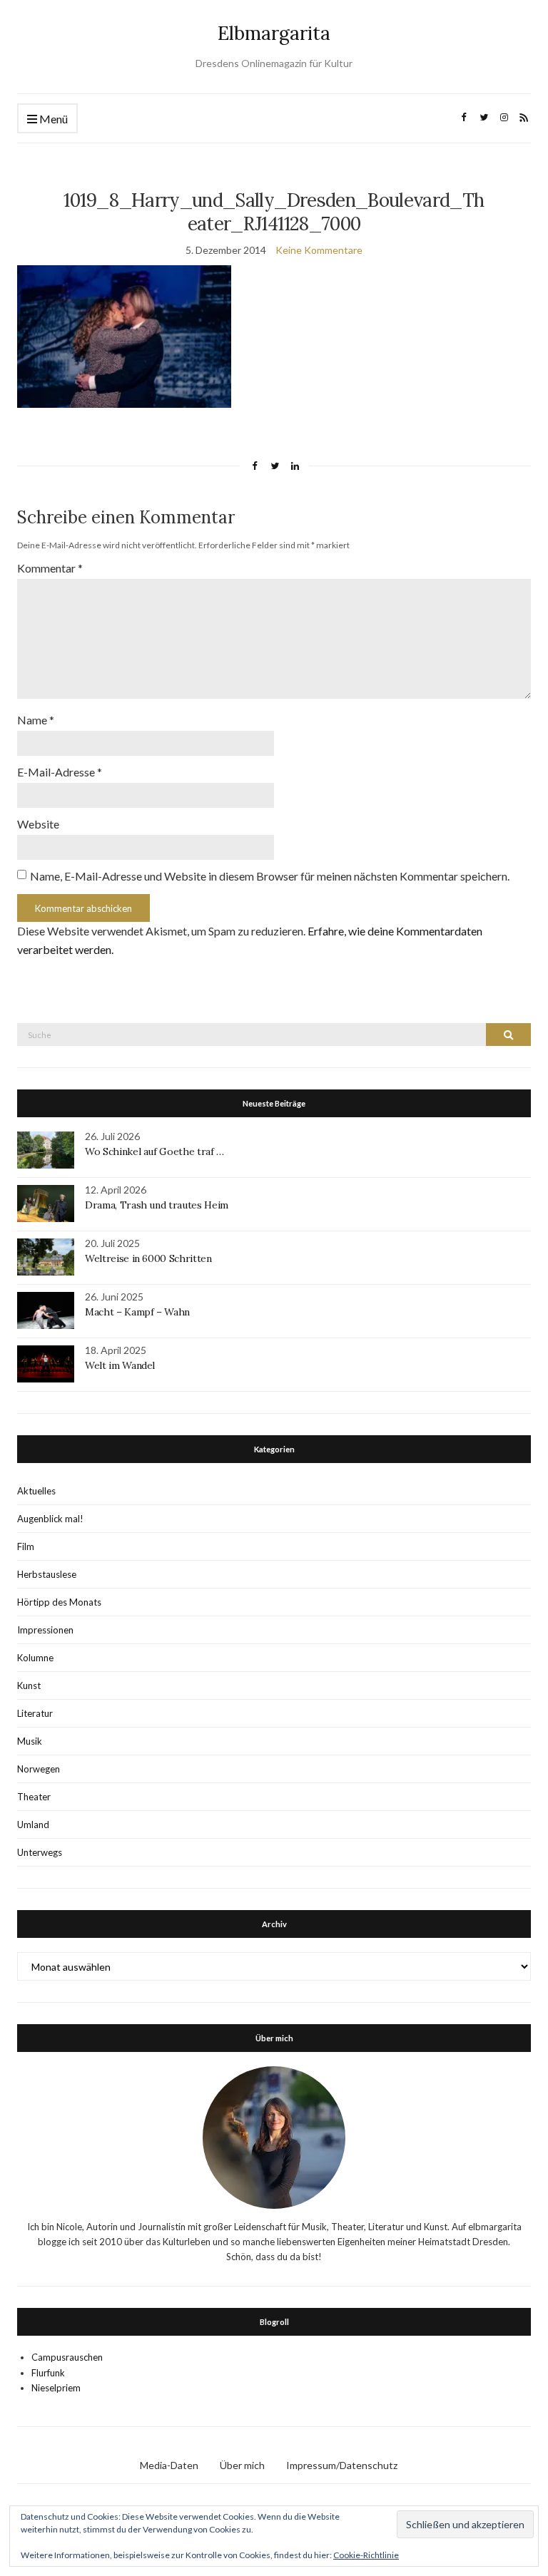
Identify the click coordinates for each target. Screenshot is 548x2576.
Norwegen (39, 1769)
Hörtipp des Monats (59, 1602)
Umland (33, 1825)
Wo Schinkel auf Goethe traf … (154, 1151)
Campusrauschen (67, 2357)
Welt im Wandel (121, 1365)
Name (36, 720)
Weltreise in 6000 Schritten (148, 1258)
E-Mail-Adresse (60, 772)
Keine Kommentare (319, 250)
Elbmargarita (274, 33)
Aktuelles (36, 1491)
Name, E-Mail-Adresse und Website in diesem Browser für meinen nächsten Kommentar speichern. (270, 876)
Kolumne (35, 1658)
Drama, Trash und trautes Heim (157, 1205)
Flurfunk (48, 2373)
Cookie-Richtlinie (366, 2555)
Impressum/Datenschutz (342, 2465)
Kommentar (50, 568)
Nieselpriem (56, 2388)
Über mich (242, 2465)
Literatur (35, 1713)
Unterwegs (40, 1852)
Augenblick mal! (50, 1519)
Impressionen (45, 1630)
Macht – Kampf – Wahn (137, 1312)
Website (38, 824)
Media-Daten (169, 2465)
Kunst (29, 1685)
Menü (52, 119)
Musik (30, 1741)
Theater (34, 1797)
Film (26, 1546)
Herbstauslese (47, 1574)
